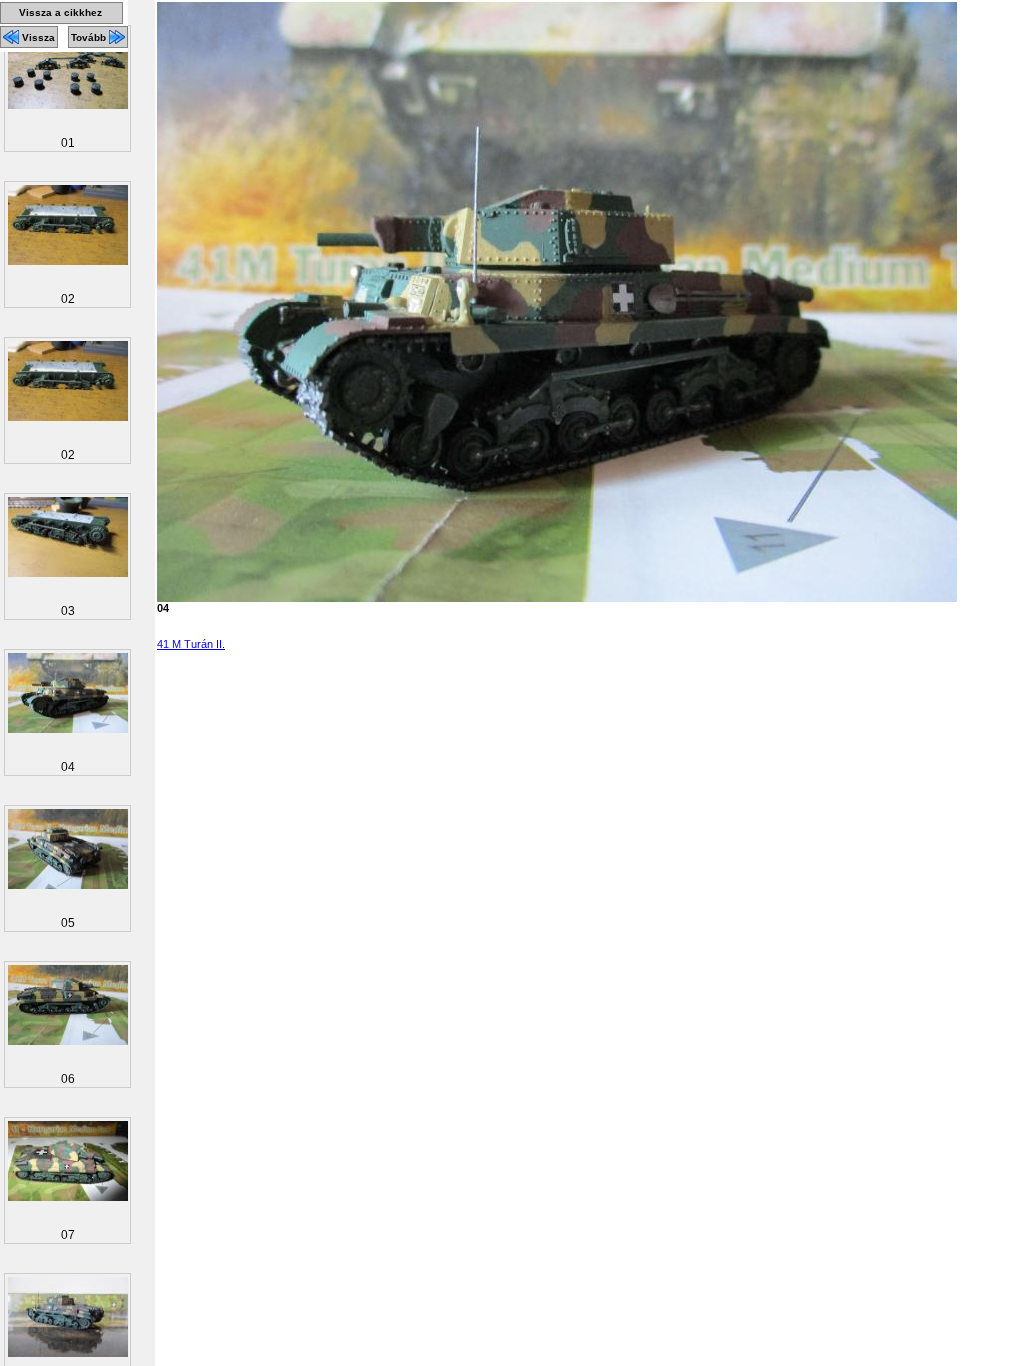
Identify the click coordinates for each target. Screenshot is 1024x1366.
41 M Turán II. (191, 644)
